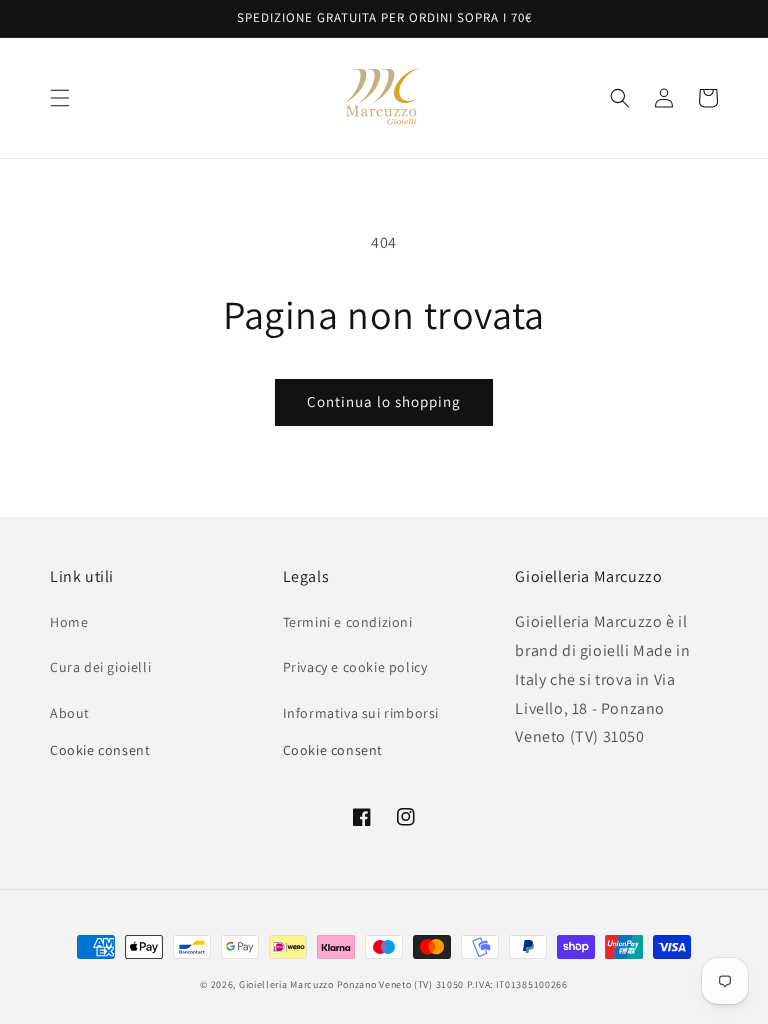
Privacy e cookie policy (355, 667)
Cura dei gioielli (100, 667)
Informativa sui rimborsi (361, 713)
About (70, 713)
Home (69, 622)
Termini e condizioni (348, 622)
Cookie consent (100, 750)
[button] (60, 98)
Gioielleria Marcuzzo (286, 984)
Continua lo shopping (384, 401)
